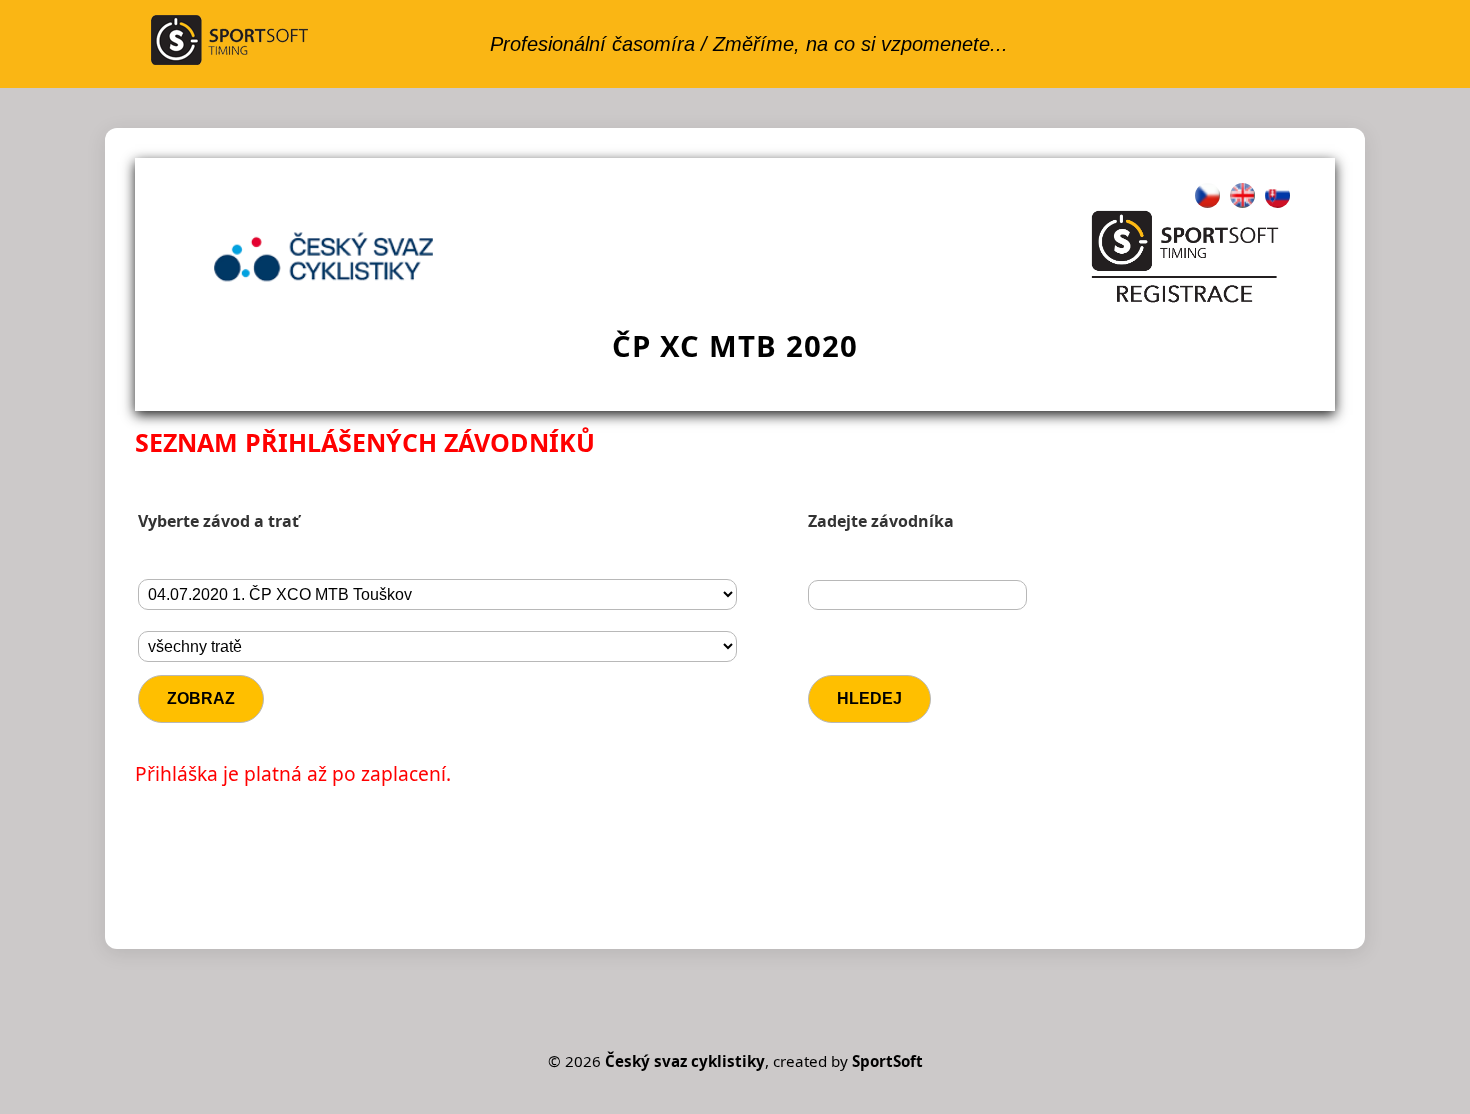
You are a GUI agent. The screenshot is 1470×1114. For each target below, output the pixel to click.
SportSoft (887, 1061)
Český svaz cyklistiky (685, 1061)
